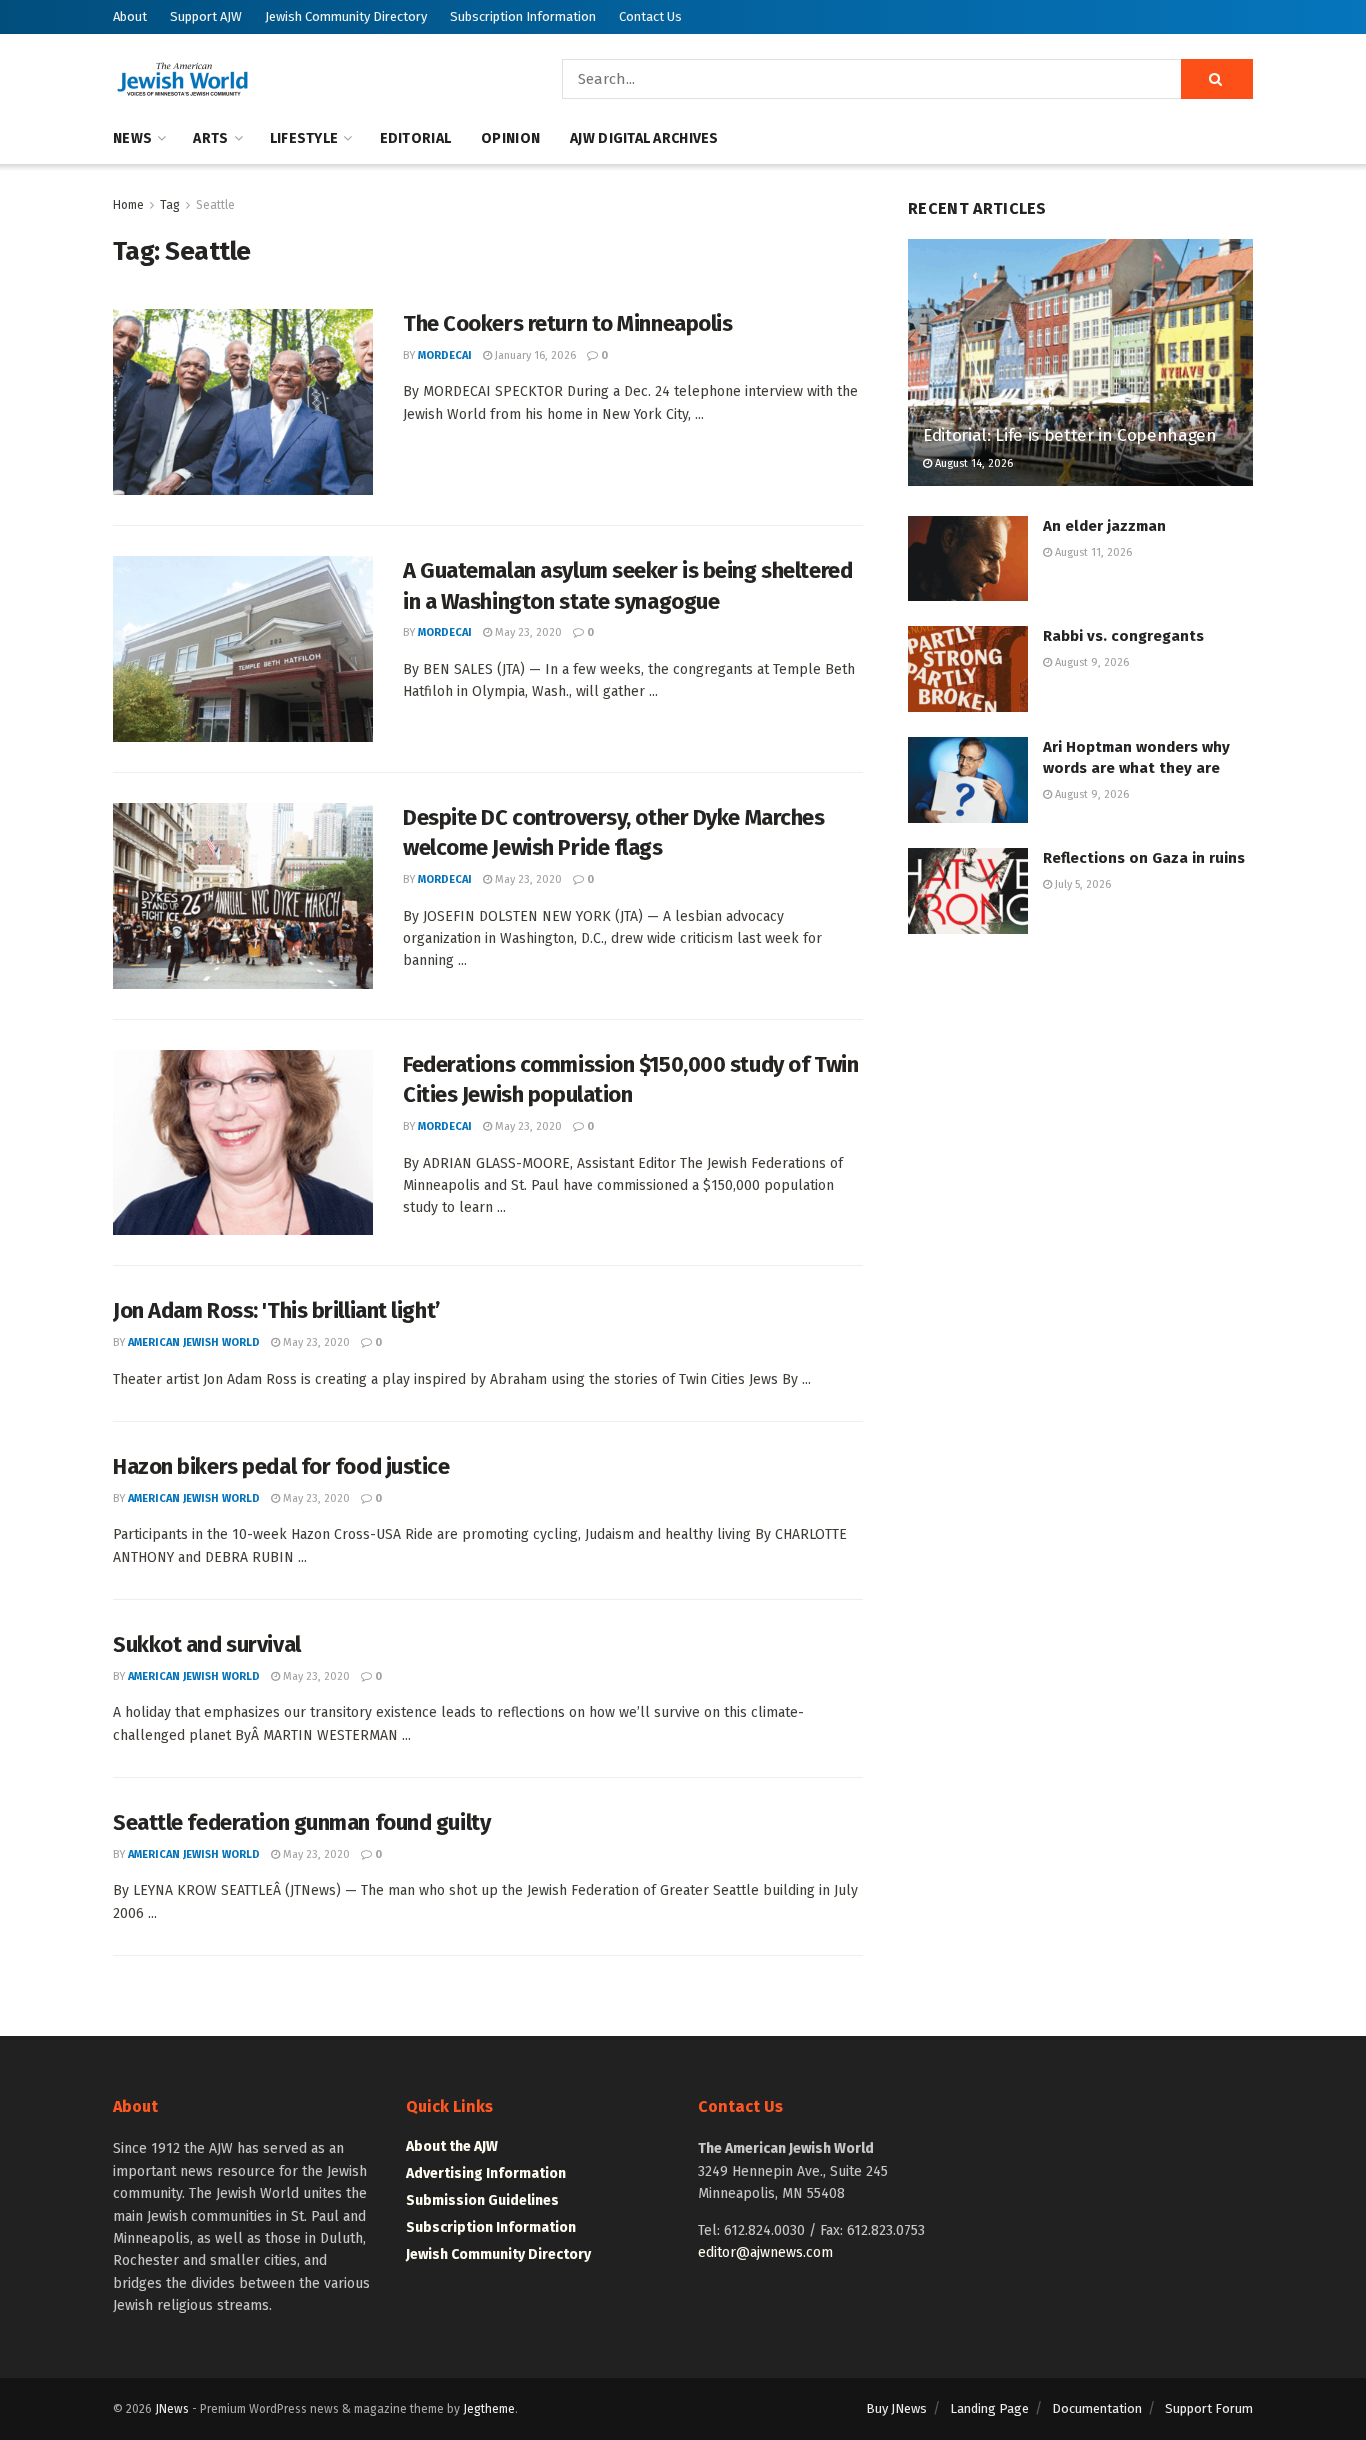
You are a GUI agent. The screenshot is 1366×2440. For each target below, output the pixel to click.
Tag (170, 205)
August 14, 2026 (972, 463)
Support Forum (1209, 2408)
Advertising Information (486, 2173)
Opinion (510, 138)
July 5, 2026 (1081, 884)
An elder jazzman (1104, 526)
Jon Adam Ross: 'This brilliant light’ (276, 1310)
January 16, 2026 (534, 355)
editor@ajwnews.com (765, 2252)
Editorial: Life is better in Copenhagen (1070, 435)
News (132, 138)
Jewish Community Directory (346, 16)
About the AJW (452, 2146)
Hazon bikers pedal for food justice (281, 1466)
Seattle (215, 205)
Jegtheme (489, 2409)
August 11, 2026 (1092, 552)
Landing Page (989, 2408)
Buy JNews (896, 2408)
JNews (172, 2409)
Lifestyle (304, 138)
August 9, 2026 (1090, 662)
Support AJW (206, 16)
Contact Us (650, 16)
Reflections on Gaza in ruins (1144, 858)
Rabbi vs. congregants (1123, 636)
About (130, 16)
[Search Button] (1217, 79)
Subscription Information (523, 16)
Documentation (1097, 2408)
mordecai (445, 355)
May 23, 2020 (527, 632)
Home (128, 205)
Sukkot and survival (207, 1644)
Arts (210, 138)
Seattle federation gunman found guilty (301, 1822)
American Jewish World (194, 1342)
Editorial (416, 138)
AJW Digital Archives (644, 138)
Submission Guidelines (482, 2200)
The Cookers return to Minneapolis (567, 323)
